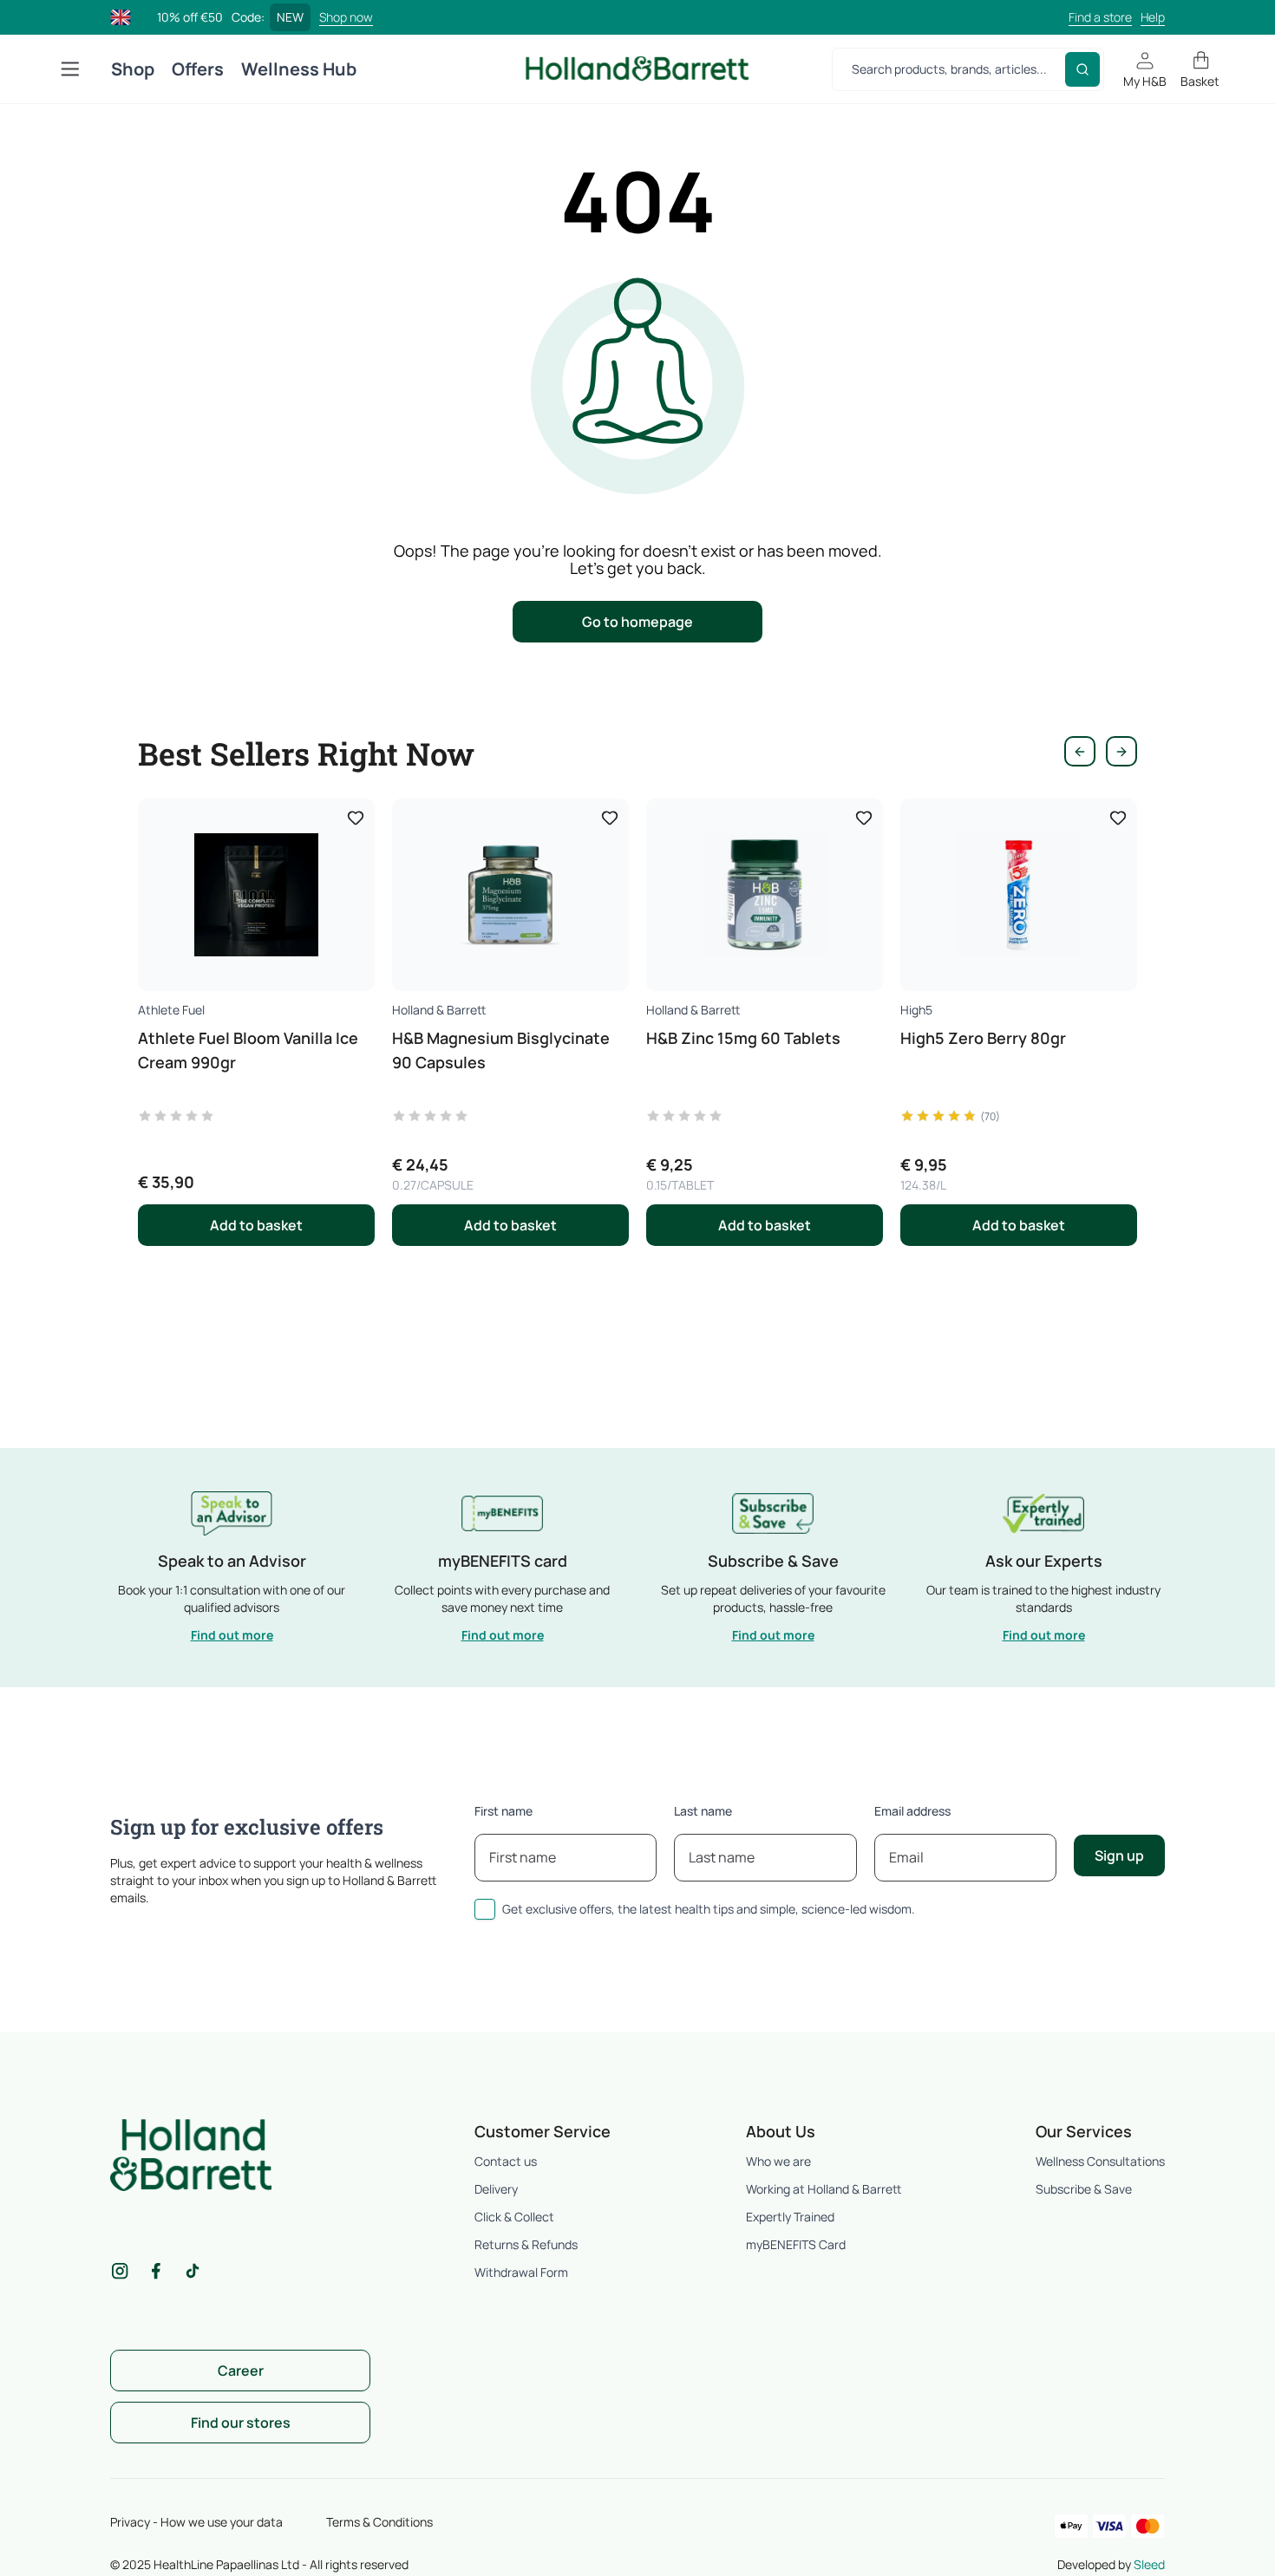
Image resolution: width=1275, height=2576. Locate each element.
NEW (290, 17)
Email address (912, 1811)
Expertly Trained (790, 2217)
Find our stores (241, 2423)
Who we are (778, 2161)
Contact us (506, 2161)
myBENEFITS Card (796, 2244)
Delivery (496, 2189)
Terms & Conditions (379, 2522)
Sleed (1149, 2564)
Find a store (1100, 17)
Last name (703, 1811)
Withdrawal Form (521, 2272)
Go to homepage (637, 622)
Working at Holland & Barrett (824, 2189)
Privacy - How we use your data (196, 2522)
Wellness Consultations (1100, 2161)
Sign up (1119, 1855)
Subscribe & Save (1084, 2189)
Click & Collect (514, 2217)
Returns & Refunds (526, 2244)
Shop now (346, 17)
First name (503, 1811)
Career (241, 2371)
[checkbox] (485, 1909)
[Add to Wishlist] (356, 818)
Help (1153, 17)
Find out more (232, 1635)
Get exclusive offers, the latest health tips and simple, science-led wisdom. (709, 1909)
